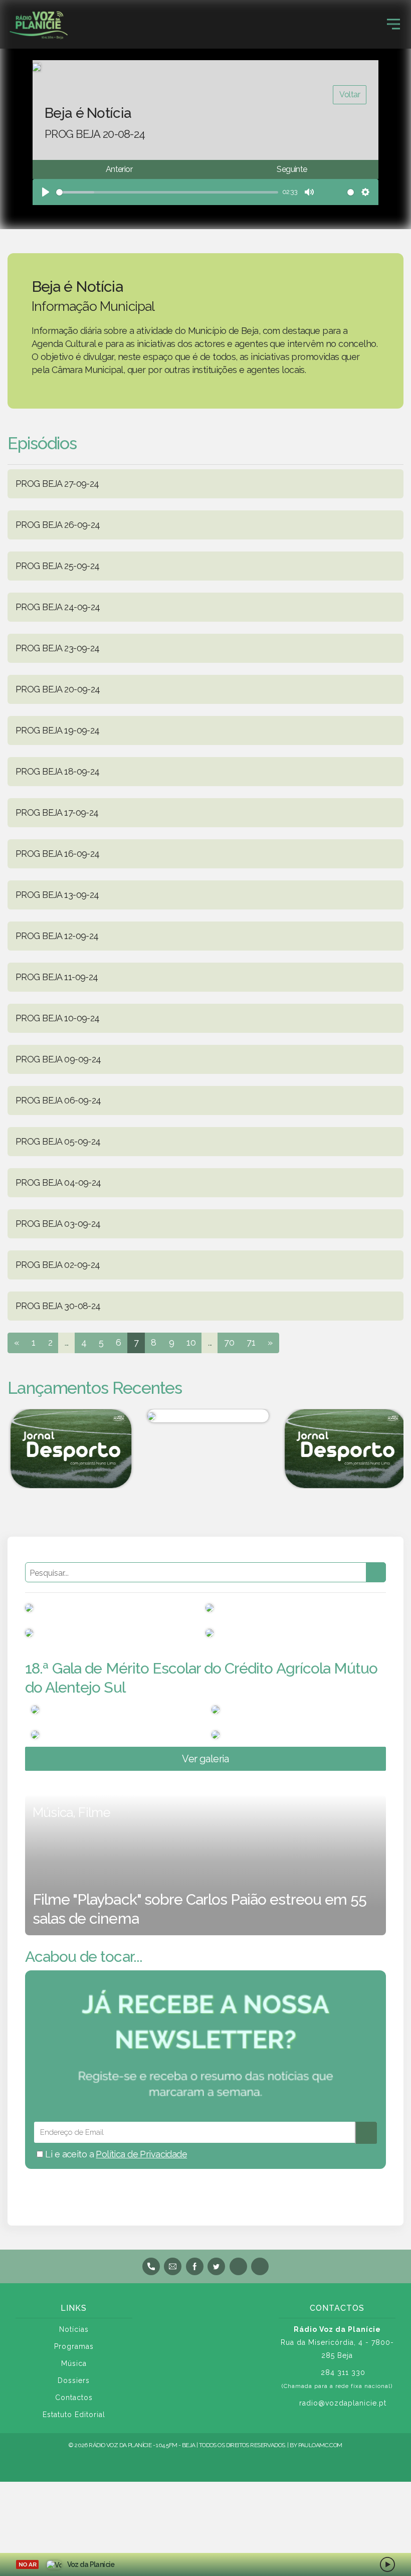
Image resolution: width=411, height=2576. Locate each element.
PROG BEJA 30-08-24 (58, 1306)
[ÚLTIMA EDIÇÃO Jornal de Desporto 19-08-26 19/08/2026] (68, 1449)
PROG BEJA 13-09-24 (57, 895)
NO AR (27, 2564)
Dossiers (74, 2380)
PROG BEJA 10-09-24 (58, 1018)
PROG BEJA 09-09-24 (58, 1059)
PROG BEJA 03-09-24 (58, 1224)
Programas (74, 2346)
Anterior (119, 169)
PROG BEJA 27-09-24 (57, 484)
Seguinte (292, 169)
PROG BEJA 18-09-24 (58, 771)
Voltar (350, 95)
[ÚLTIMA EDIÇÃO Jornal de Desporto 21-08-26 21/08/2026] (343, 1449)
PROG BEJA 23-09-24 (58, 648)
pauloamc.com (320, 2445)
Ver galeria (205, 1759)
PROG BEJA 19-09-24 (58, 730)
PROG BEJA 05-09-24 (58, 1141)
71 (251, 1342)
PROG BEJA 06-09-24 (58, 1100)
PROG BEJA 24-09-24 (58, 607)
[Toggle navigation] (393, 24)
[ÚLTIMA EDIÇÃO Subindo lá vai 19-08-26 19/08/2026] (205, 1416)
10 (191, 1342)
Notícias (74, 2329)
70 (229, 1342)
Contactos (74, 2398)
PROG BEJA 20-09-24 (58, 689)
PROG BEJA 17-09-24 (57, 812)
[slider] (167, 192)
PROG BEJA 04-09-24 (58, 1182)
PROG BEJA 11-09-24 (57, 977)
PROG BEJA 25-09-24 (58, 566)
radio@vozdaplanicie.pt (343, 2403)
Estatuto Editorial (74, 2415)
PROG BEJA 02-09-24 (58, 1265)
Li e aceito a (115, 2154)
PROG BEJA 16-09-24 (58, 854)
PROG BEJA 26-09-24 (58, 525)
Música (74, 2363)
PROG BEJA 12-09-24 (57, 936)
